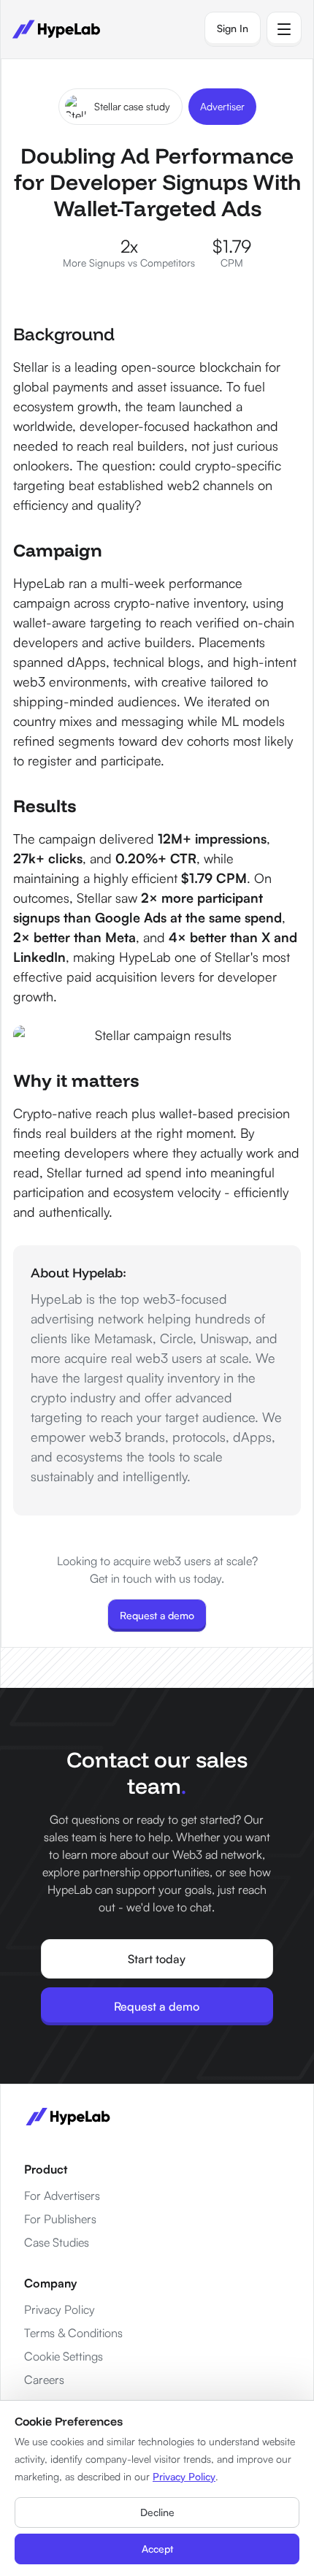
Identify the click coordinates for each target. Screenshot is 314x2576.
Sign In (233, 28)
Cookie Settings (64, 2356)
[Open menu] (284, 29)
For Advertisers (62, 2195)
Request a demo (157, 1615)
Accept (157, 2549)
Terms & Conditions (73, 2333)
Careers (44, 2380)
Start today (157, 1959)
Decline (157, 2512)
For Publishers (60, 2219)
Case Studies (57, 2242)
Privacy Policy (60, 2309)
